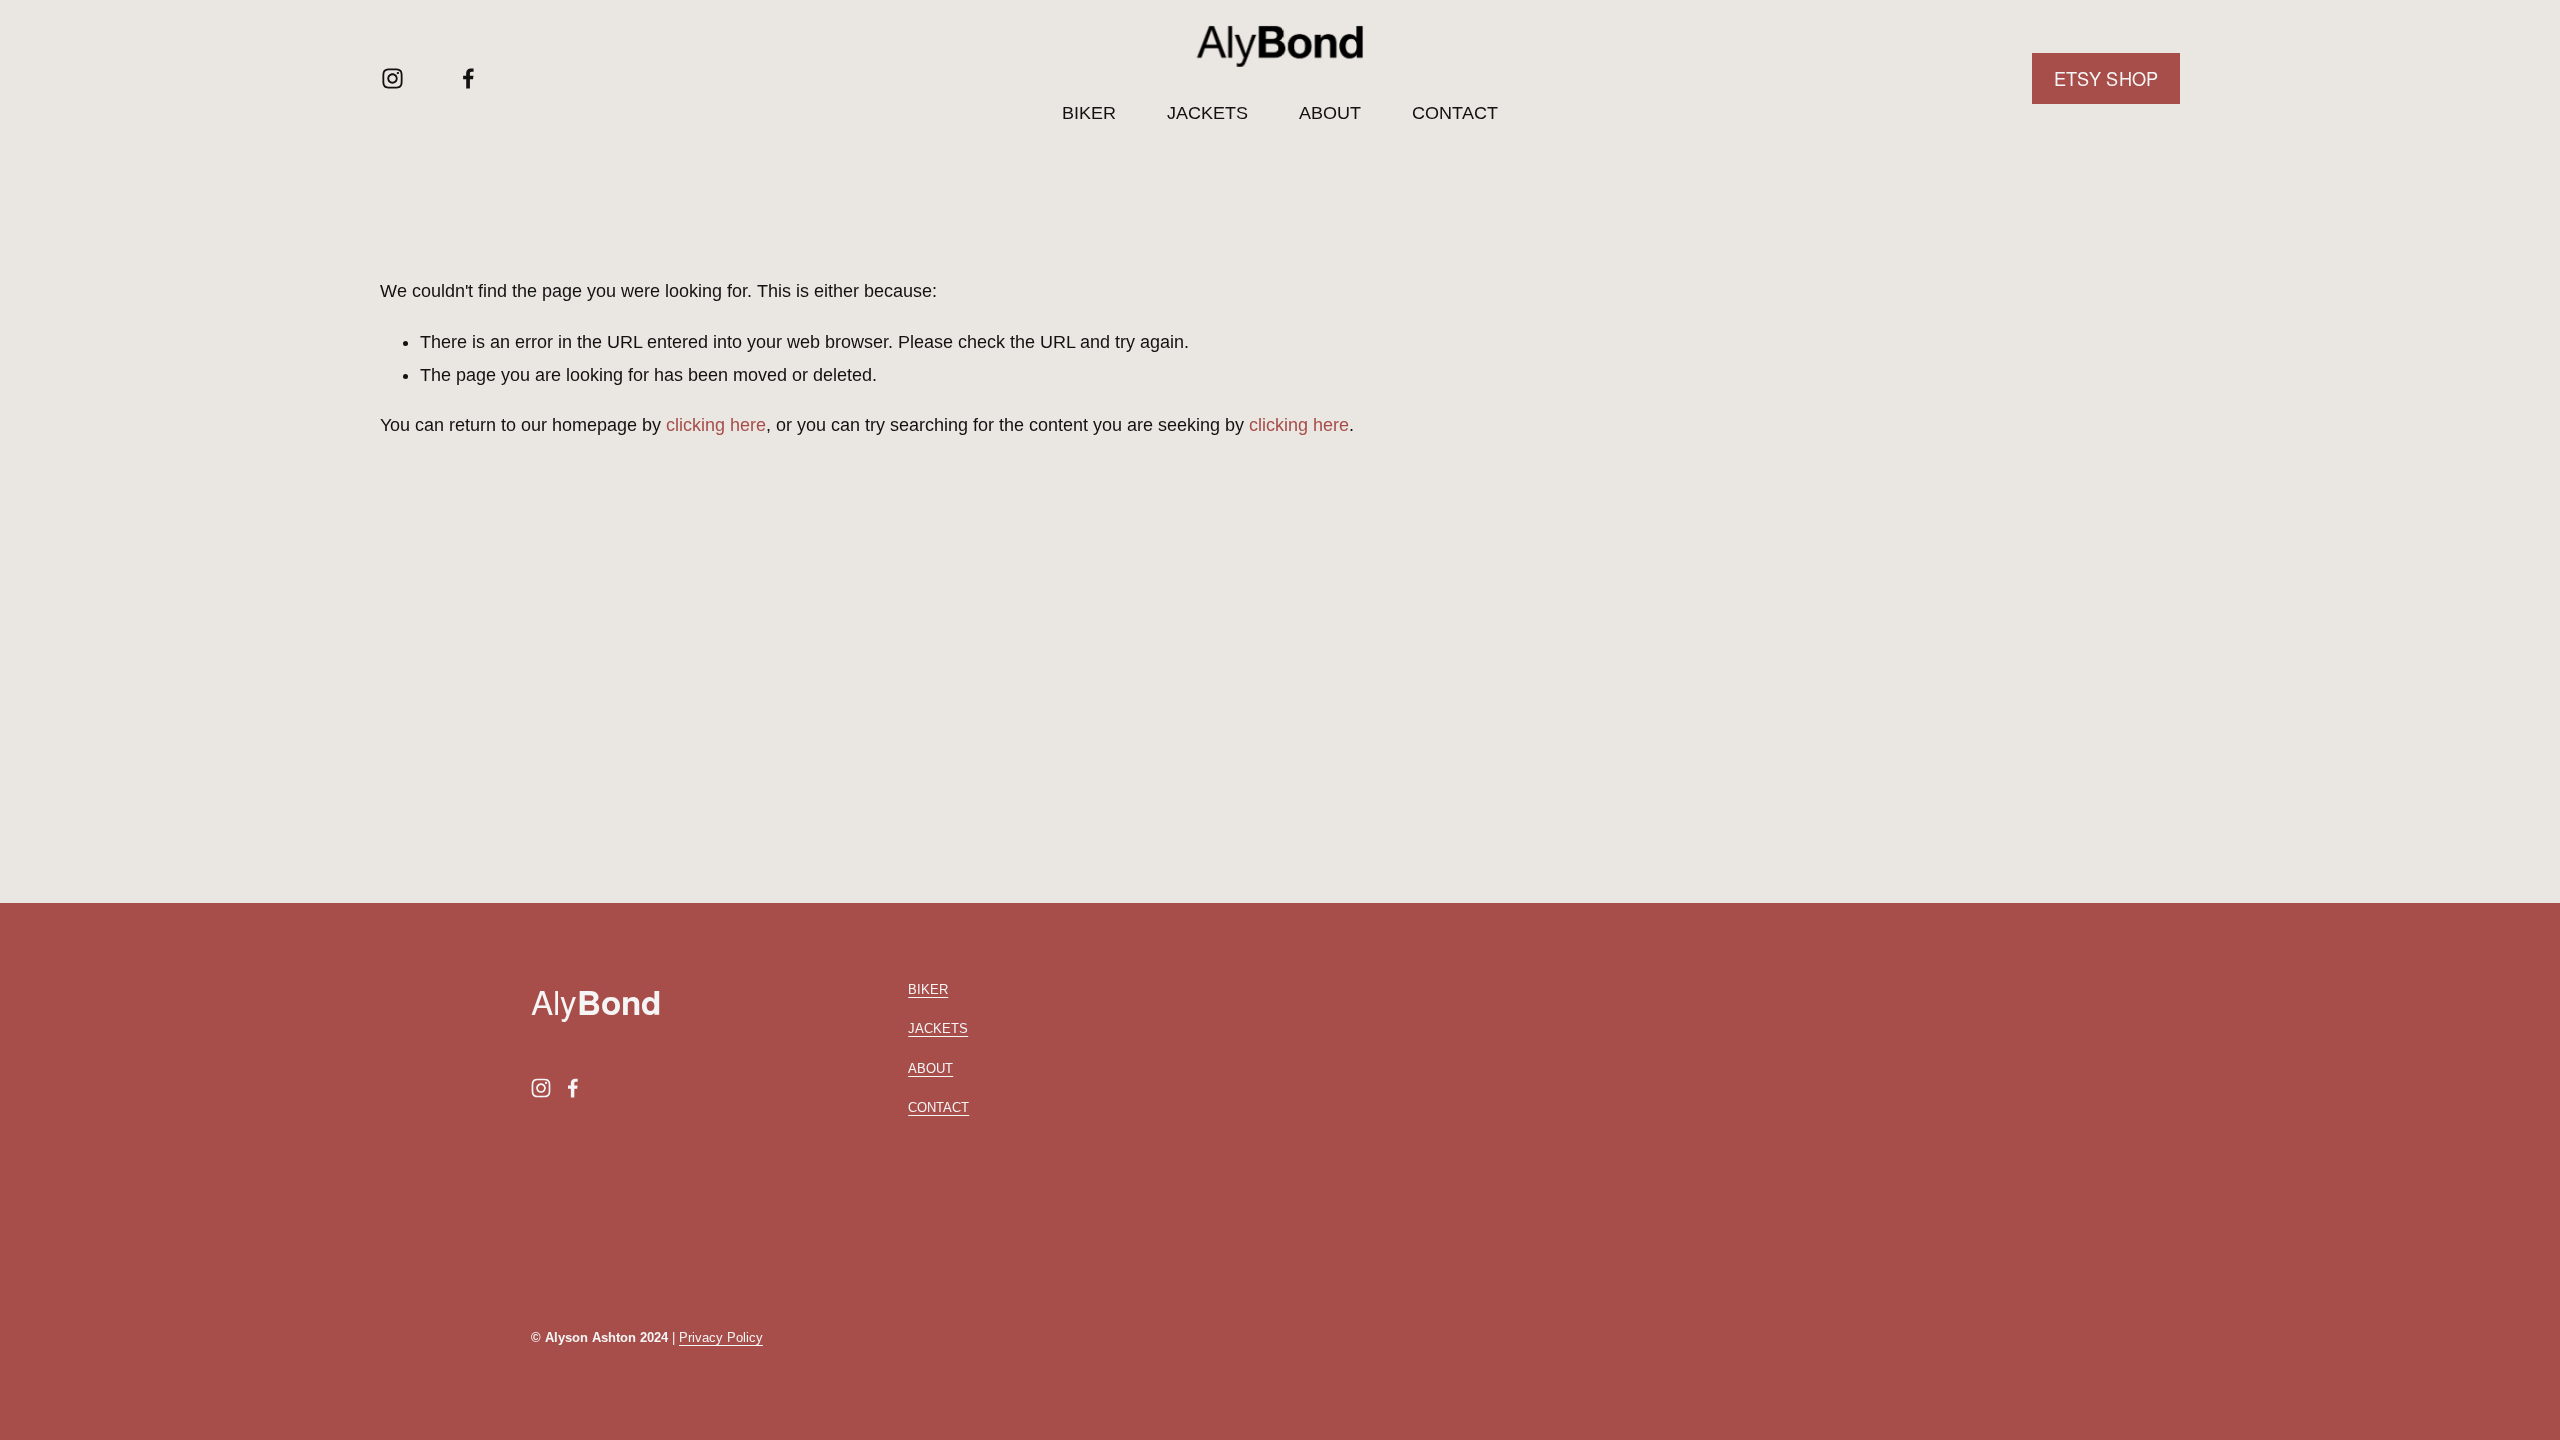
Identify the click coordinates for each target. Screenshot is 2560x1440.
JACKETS (1207, 113)
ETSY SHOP (2106, 78)
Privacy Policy (721, 1337)
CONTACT (1455, 113)
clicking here (716, 425)
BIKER (1089, 113)
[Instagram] (392, 78)
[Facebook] (468, 78)
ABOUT (1330, 113)
